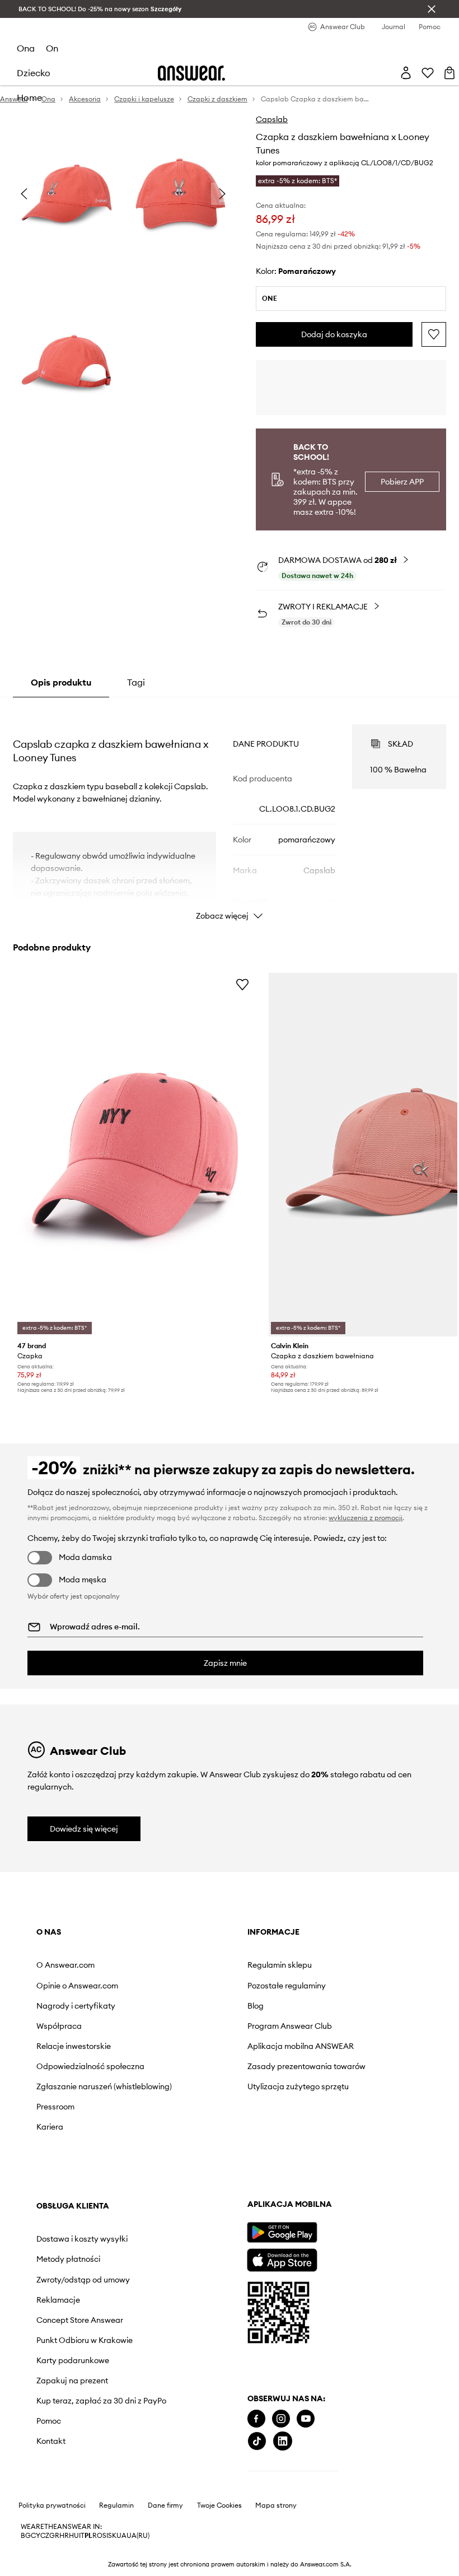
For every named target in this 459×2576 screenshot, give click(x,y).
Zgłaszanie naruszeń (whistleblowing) (104, 2086)
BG (26, 2536)
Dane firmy (165, 2505)
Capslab (272, 119)
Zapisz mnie (225, 1663)
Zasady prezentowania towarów (306, 2066)
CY (36, 2536)
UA (121, 2536)
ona (26, 48)
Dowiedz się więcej (84, 1829)
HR (64, 2536)
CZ (45, 2536)
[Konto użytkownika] (406, 73)
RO (97, 2536)
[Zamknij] (432, 9)
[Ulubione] (428, 73)
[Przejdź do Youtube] (306, 2419)
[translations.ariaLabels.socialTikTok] (257, 2441)
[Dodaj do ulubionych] (434, 334)
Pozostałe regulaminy (287, 1986)
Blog (256, 2006)
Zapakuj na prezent (72, 2381)
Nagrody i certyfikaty (76, 2006)
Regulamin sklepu (280, 1965)
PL (88, 2536)
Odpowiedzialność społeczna (90, 2066)
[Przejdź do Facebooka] (256, 2419)
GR (54, 2536)
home (29, 97)
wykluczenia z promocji (366, 1518)
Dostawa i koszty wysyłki (82, 2239)
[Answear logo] (191, 73)
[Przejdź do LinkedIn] (283, 2441)
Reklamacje (58, 2300)
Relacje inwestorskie (74, 2046)
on (52, 48)
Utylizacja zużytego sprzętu (298, 2086)
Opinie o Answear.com (77, 1986)
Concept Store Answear (80, 2320)
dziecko (34, 73)
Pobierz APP (402, 482)
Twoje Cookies (219, 2505)
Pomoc (49, 2421)
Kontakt (51, 2441)
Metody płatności (68, 2259)
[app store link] (282, 2259)
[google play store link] (282, 2232)
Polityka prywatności (52, 2505)
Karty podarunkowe (73, 2360)
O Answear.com (65, 1965)
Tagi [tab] (136, 682)
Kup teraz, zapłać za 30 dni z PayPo (101, 2401)
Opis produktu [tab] (61, 682)
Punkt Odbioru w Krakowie (85, 2340)
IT (82, 2536)
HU (74, 2536)
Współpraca (59, 2026)
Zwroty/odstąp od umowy (83, 2280)
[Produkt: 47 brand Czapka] (135, 1155)
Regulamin (116, 2505)
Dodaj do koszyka (334, 334)
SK (112, 2536)
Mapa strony (276, 2505)
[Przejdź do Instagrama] (281, 2419)
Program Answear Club (290, 2026)
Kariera (50, 2127)
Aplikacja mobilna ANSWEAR (301, 2046)
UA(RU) (138, 2536)
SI (105, 2536)
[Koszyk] (449, 73)
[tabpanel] (230, 812)
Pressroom (55, 2107)
